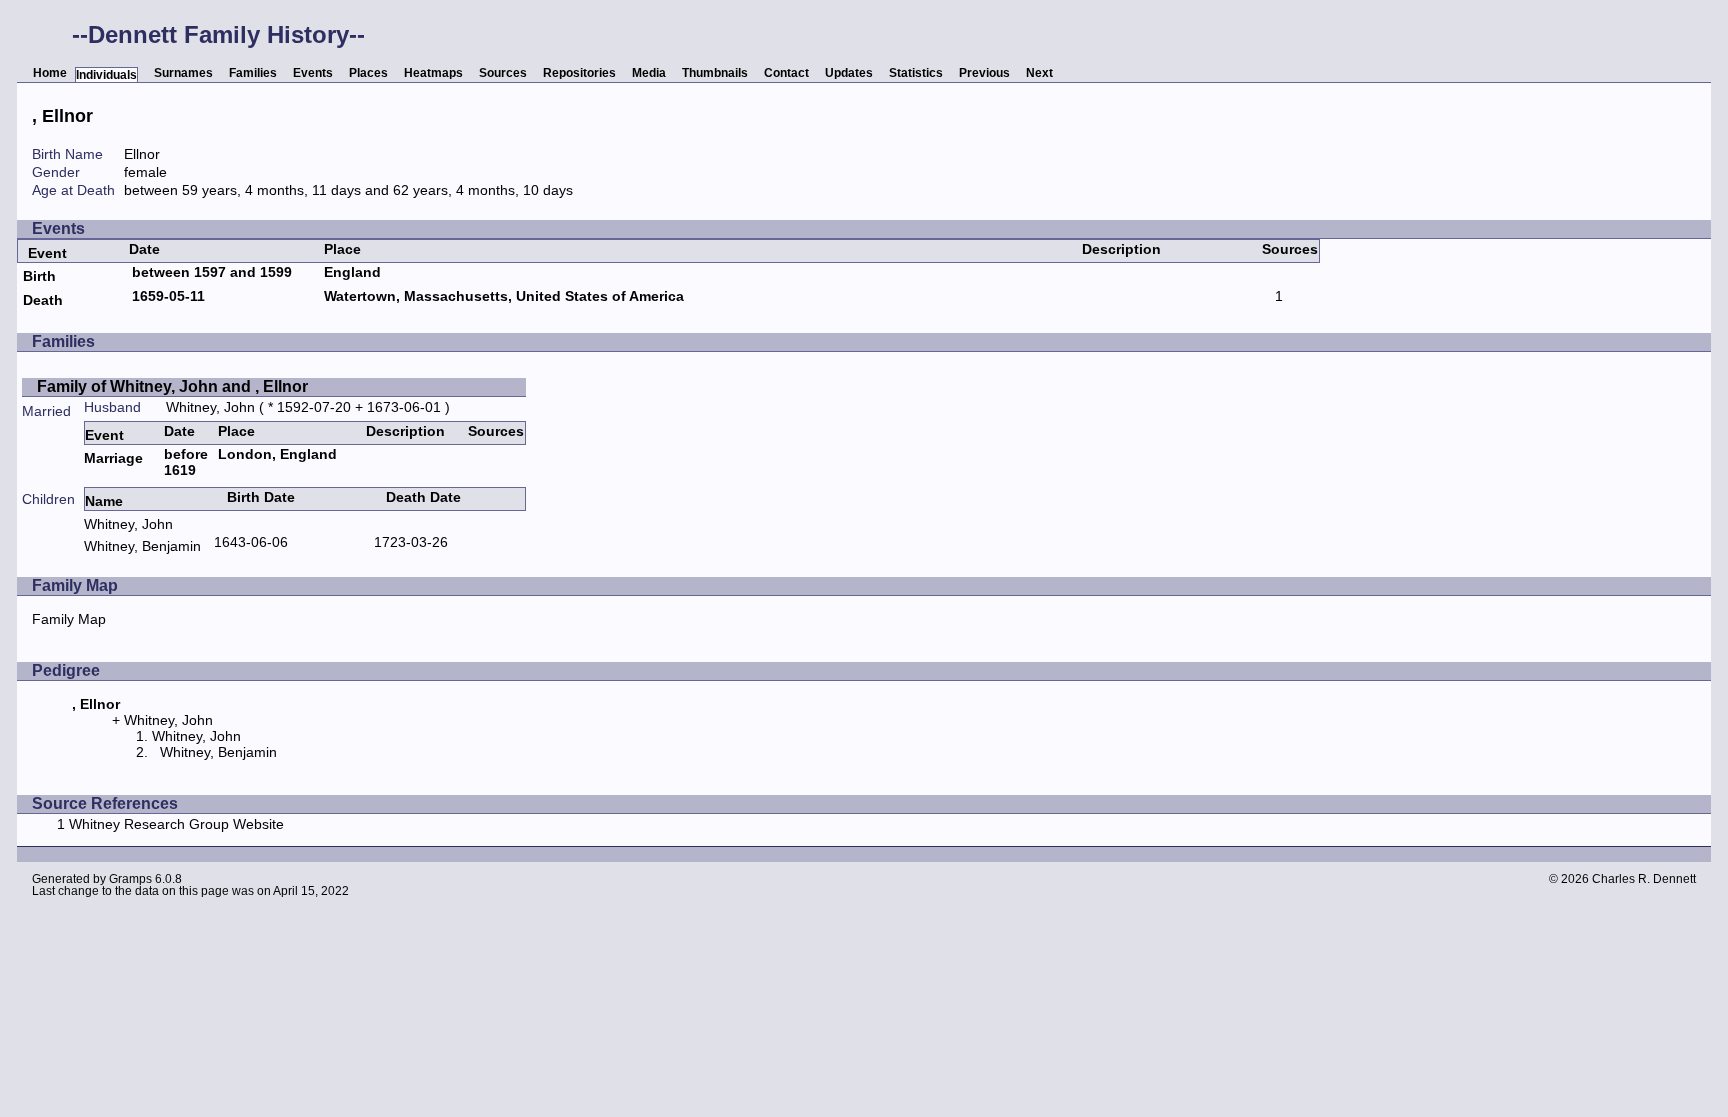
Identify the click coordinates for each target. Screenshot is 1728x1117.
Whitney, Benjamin (142, 546)
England (352, 272)
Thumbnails (715, 73)
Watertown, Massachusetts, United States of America (504, 296)
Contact (786, 73)
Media (649, 73)
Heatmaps (433, 73)
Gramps (130, 879)
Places (368, 73)
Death (43, 300)
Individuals (106, 75)
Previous (984, 73)
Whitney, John (210, 407)
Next (1039, 73)
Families (253, 73)
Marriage (113, 458)
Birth (39, 276)
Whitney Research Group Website (176, 824)
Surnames (183, 73)
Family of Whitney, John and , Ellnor (172, 386)
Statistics (916, 73)
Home (50, 73)
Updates (849, 73)
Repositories (579, 73)
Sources (503, 73)
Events (313, 73)
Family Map (69, 619)
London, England (277, 454)
